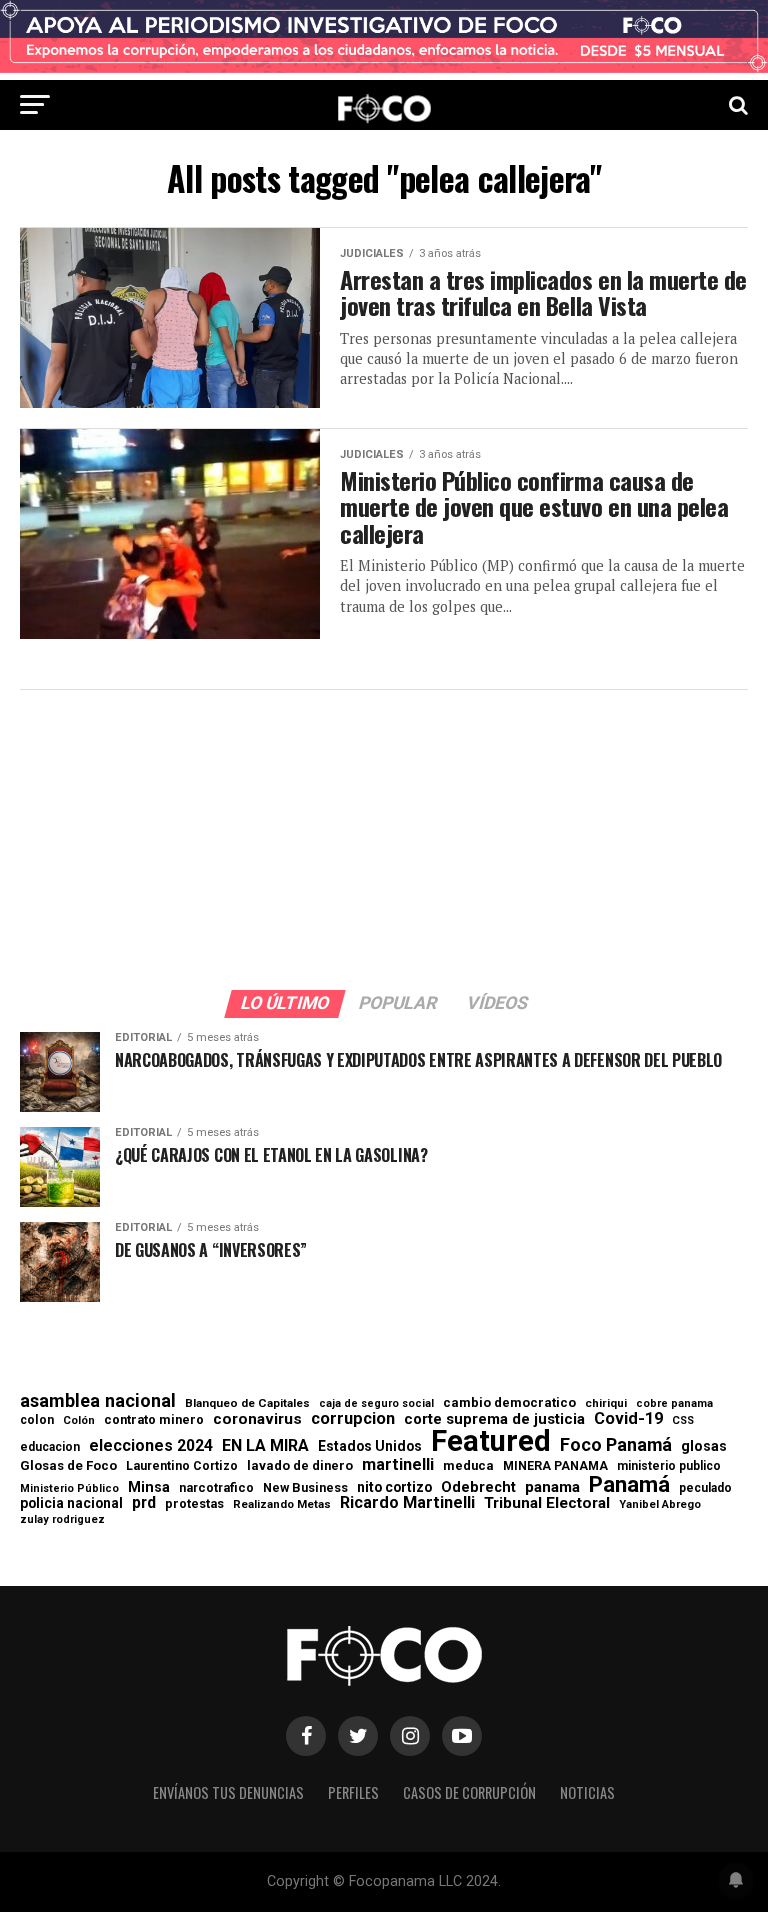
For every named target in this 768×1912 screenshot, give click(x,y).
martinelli (398, 1465)
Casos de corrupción (469, 1792)
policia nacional (71, 1504)
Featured (491, 1441)
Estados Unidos (370, 1447)
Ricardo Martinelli (407, 1503)
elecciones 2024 (151, 1446)
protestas (194, 1504)
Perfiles (353, 1792)
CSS (683, 1421)
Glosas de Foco (68, 1465)
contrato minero (154, 1420)
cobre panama (674, 1404)
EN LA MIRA (265, 1446)
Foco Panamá (616, 1445)
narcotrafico (216, 1488)
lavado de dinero (300, 1466)
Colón (79, 1420)
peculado (705, 1488)
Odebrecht (478, 1487)
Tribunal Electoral (547, 1503)
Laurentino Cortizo (182, 1466)
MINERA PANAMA (555, 1466)
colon (37, 1420)
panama (552, 1487)
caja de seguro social (376, 1404)
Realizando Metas (282, 1504)
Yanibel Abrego (660, 1504)
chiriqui (606, 1403)
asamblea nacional (98, 1401)
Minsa (149, 1487)
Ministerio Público (69, 1489)
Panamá (629, 1484)
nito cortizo (394, 1488)
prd (144, 1503)
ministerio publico (669, 1466)
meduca (468, 1466)
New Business (305, 1488)
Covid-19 (628, 1419)
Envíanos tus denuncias (228, 1792)
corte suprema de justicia (494, 1419)
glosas (704, 1446)
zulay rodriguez (62, 1520)
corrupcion (353, 1419)
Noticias (587, 1792)
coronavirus (257, 1419)
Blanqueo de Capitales (247, 1404)
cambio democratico (509, 1403)
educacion (50, 1447)
